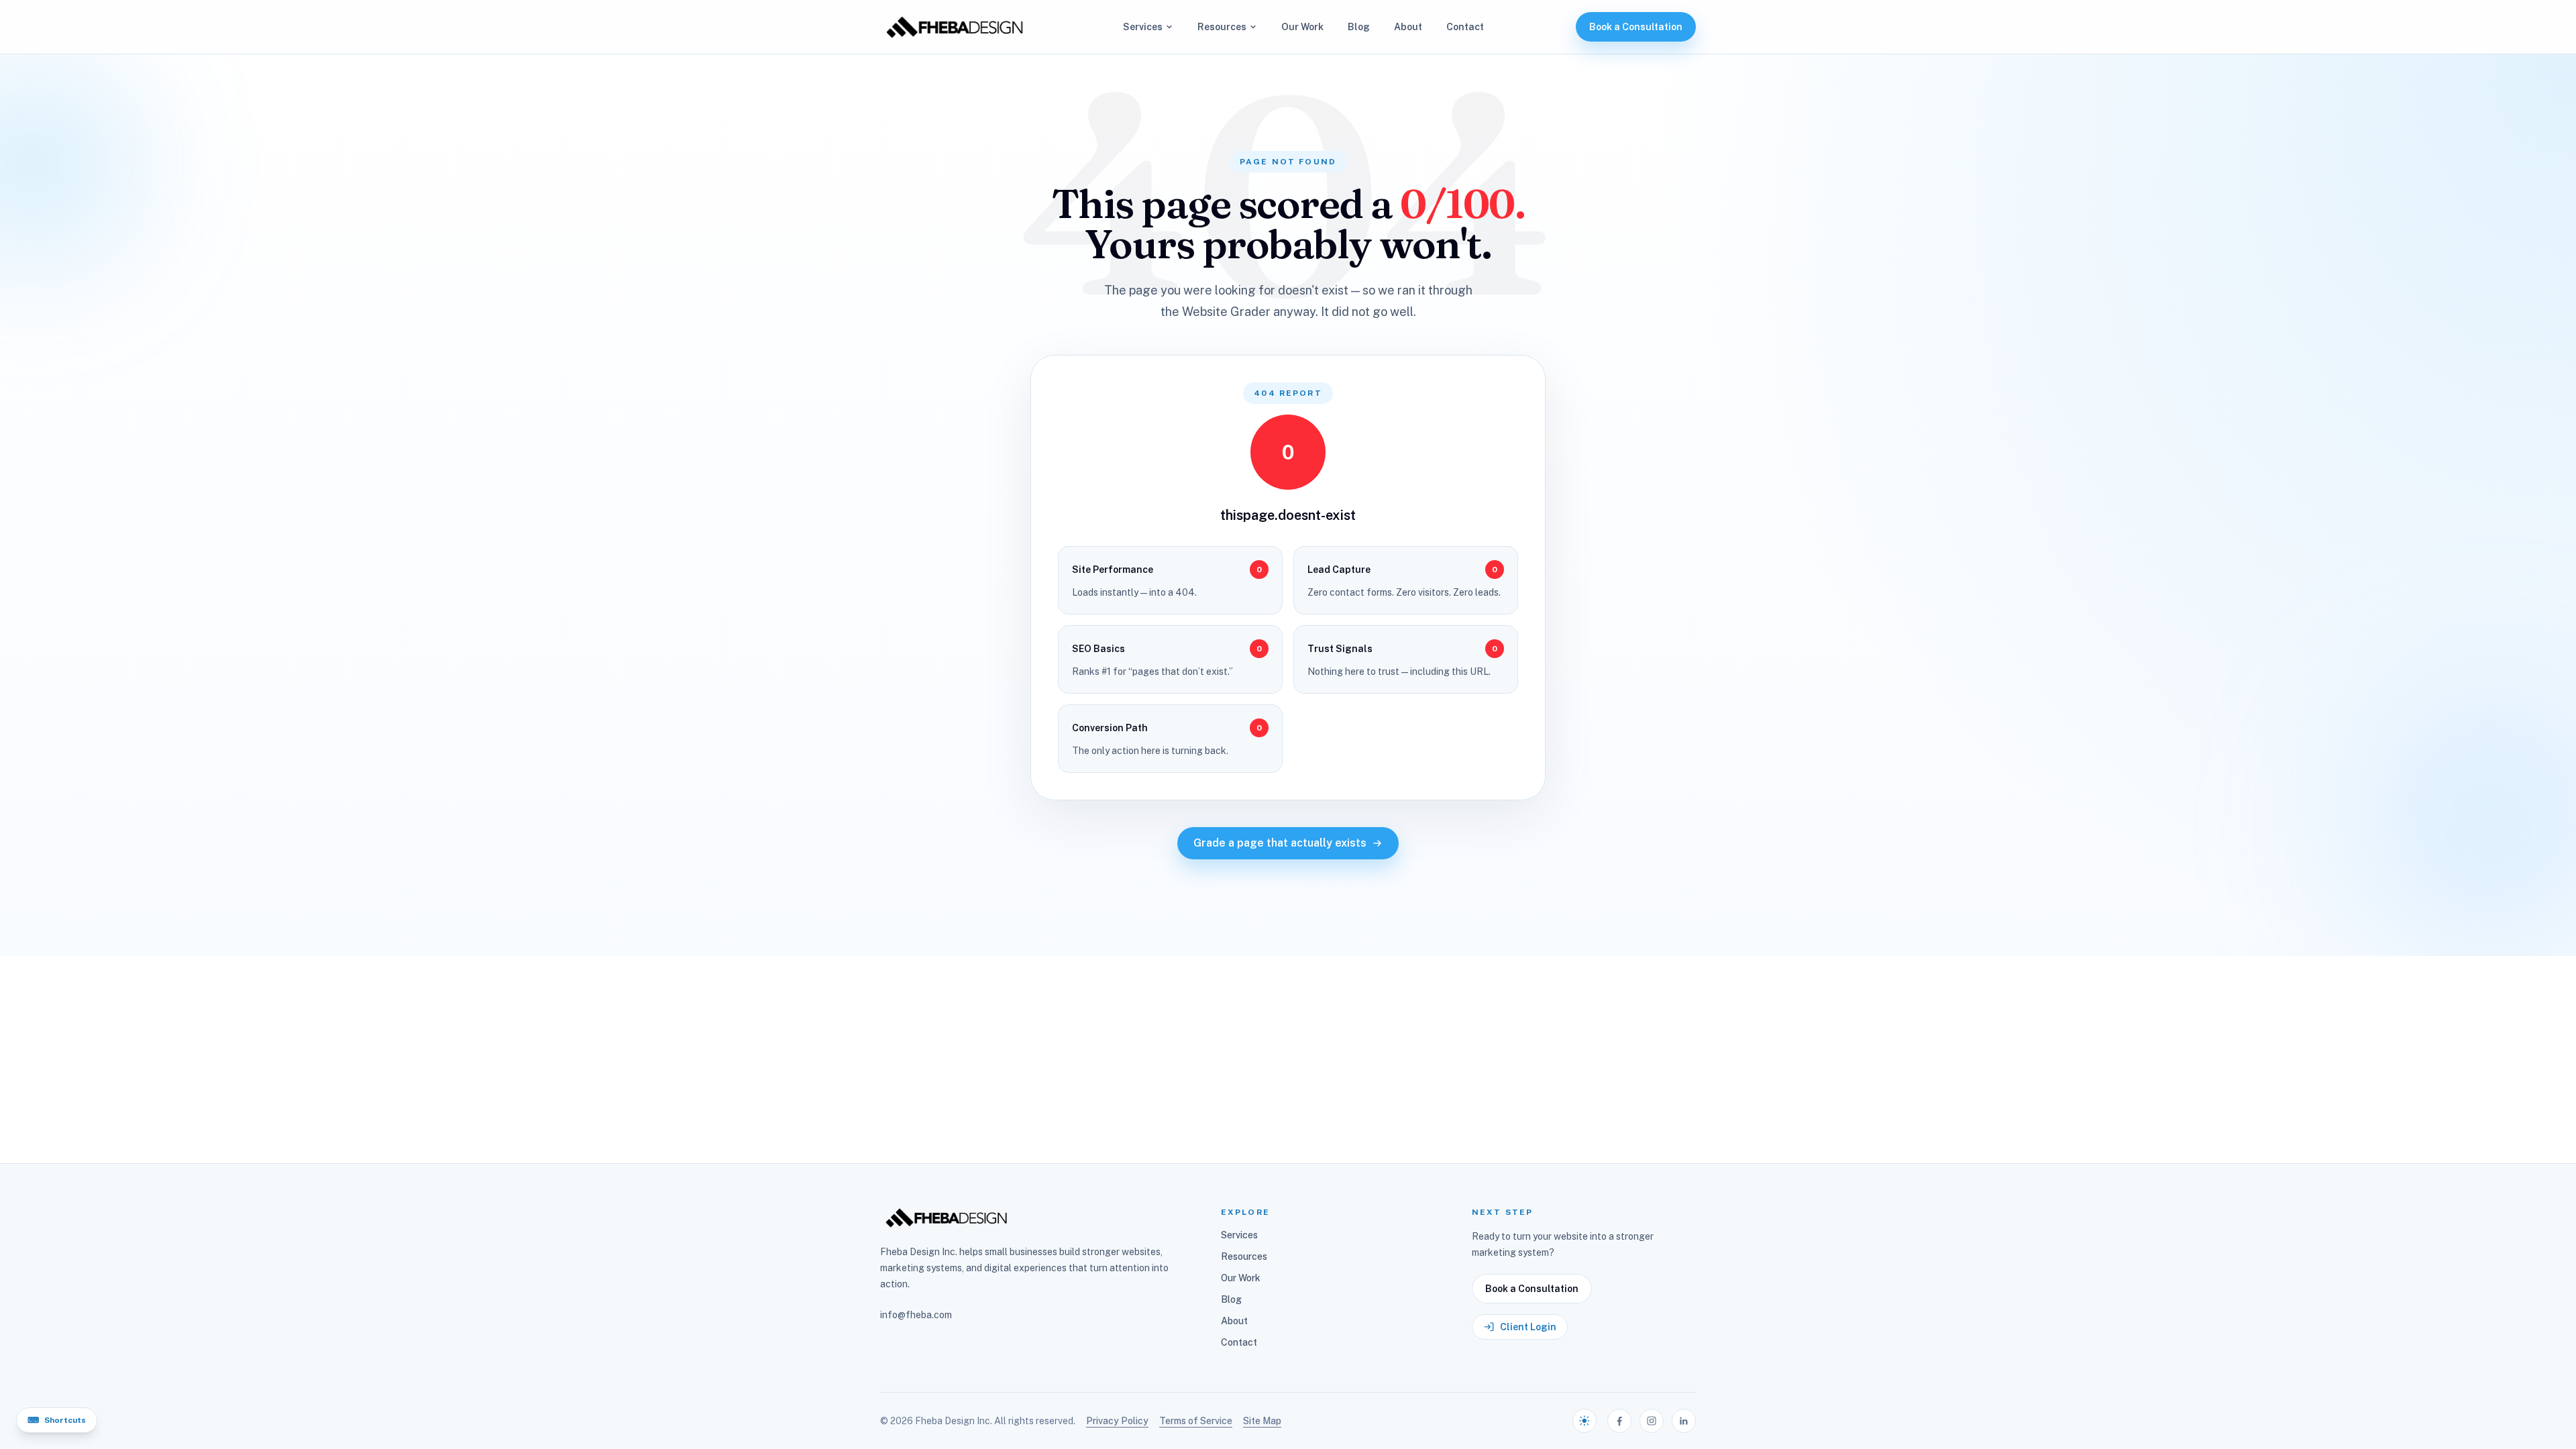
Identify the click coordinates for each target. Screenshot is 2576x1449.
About (1408, 27)
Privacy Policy (1117, 1421)
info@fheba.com (916, 1315)
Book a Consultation (1636, 27)
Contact (1465, 27)
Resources (1222, 27)
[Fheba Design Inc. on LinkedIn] (1684, 1421)
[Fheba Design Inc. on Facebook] (1619, 1421)
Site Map (1262, 1421)
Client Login (1528, 1327)
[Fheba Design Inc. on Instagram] (1652, 1421)
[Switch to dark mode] (1585, 1421)
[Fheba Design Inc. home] (956, 27)
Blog (1359, 27)
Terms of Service (1196, 1421)
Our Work (1302, 27)
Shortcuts (57, 1420)
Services (1143, 27)
